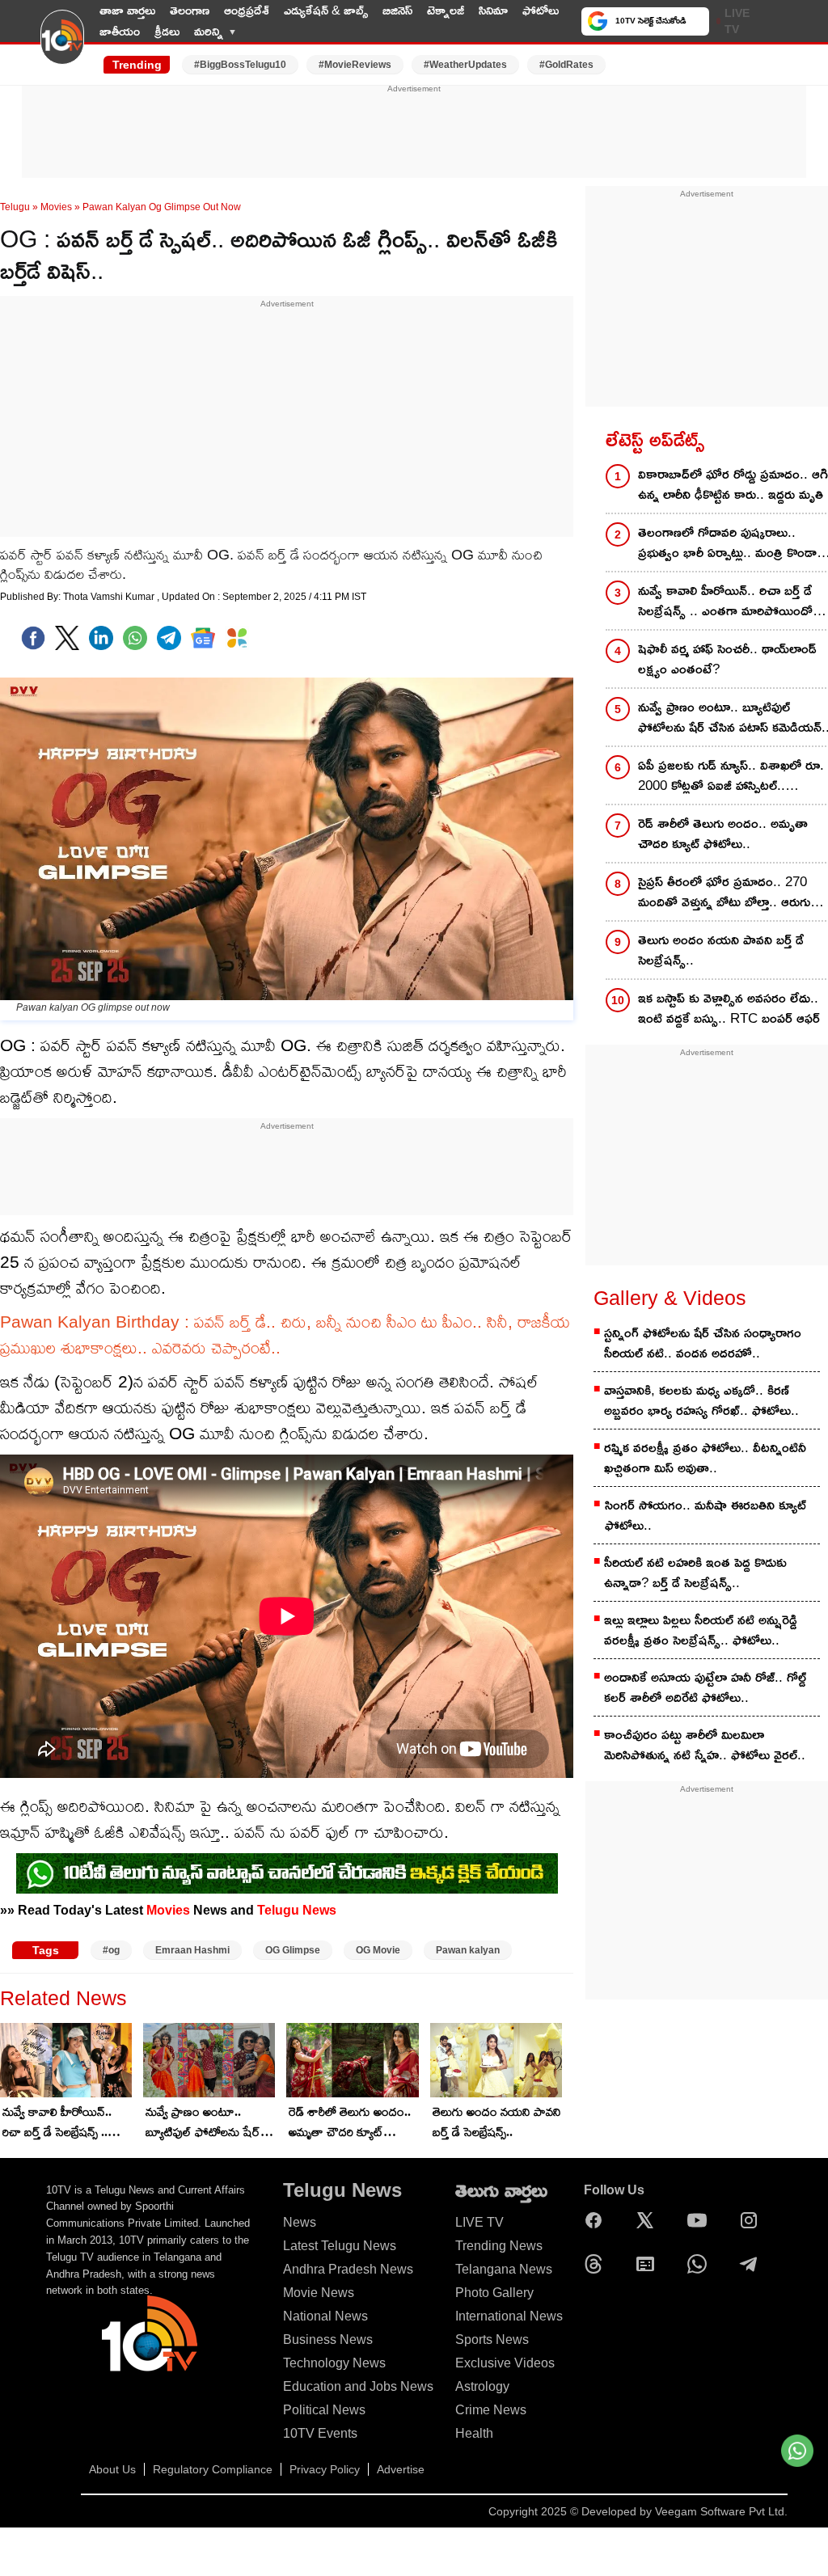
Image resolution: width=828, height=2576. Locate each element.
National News (325, 2316)
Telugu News (297, 1910)
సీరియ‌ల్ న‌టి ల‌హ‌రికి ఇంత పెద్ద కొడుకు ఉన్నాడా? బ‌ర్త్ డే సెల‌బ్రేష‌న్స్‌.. (695, 1573)
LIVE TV (737, 21)
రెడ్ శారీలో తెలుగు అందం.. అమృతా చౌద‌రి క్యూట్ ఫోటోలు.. (350, 2123)
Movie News (319, 2293)
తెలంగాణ (190, 10)
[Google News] (649, 2264)
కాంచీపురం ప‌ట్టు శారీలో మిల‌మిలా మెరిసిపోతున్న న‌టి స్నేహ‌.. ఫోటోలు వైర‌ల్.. (705, 1745)
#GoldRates (566, 65)
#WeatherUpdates (465, 65)
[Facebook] (33, 638)
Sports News (492, 2340)
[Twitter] (67, 638)
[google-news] (203, 638)
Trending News (499, 2246)
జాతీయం (120, 31)
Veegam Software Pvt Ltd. (721, 2511)
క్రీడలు (167, 31)
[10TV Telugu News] (62, 47)
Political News (324, 2410)
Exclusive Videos (505, 2363)
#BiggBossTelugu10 (240, 65)
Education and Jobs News (358, 2386)
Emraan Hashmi (192, 1950)
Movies (56, 207)
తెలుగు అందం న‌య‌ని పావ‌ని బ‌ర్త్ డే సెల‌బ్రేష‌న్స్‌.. (497, 2122)
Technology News (334, 2363)
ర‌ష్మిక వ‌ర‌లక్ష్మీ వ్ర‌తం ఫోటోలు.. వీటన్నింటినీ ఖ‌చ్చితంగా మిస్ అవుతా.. (705, 1458)
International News (509, 2316)
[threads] (598, 2264)
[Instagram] (753, 2220)
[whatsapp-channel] (287, 1873)
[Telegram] (753, 2264)
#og (111, 1950)
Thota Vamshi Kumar (110, 597)
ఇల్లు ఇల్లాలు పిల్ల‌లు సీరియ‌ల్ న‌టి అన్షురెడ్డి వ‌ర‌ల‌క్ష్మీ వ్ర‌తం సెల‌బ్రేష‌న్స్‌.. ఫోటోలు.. (701, 1630)
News (300, 2222)
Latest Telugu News (340, 2246)
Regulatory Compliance (213, 2469)
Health (474, 2433)
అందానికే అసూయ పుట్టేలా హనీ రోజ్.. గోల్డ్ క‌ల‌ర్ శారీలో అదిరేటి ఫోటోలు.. (705, 1687)
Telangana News (504, 2269)
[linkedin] (101, 638)
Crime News (491, 2410)
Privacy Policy (325, 2469)
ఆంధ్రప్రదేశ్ (247, 10)
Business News (328, 2340)
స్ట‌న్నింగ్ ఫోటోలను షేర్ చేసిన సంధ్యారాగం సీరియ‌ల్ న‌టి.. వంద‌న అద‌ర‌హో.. (703, 1343)
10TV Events (320, 2433)
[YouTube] (701, 2220)
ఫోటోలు (541, 10)
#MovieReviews (355, 65)
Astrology (482, 2386)
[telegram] (169, 638)
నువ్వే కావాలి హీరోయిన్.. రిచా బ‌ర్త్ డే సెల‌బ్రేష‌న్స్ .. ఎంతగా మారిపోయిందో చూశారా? (57, 2123)
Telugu (15, 207)
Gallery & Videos (670, 1298)
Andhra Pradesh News (348, 2269)
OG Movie (378, 1950)
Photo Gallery (494, 2293)
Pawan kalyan (468, 1950)
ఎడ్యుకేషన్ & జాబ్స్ (326, 10)
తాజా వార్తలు (127, 10)
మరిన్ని (209, 31)
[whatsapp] (135, 638)
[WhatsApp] (701, 2264)
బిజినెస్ (397, 10)
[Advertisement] (414, 132)
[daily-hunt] (237, 638)
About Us (112, 2469)
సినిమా (493, 10)
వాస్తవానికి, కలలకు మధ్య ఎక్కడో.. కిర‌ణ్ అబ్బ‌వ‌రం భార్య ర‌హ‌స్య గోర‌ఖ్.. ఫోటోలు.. (701, 1400)
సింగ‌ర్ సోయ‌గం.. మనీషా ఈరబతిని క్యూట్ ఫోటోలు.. (705, 1515)
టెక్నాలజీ (446, 10)
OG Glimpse (293, 1950)
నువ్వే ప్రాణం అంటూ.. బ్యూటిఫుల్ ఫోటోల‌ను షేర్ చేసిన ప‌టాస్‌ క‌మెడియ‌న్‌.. (203, 2123)
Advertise (401, 2469)
